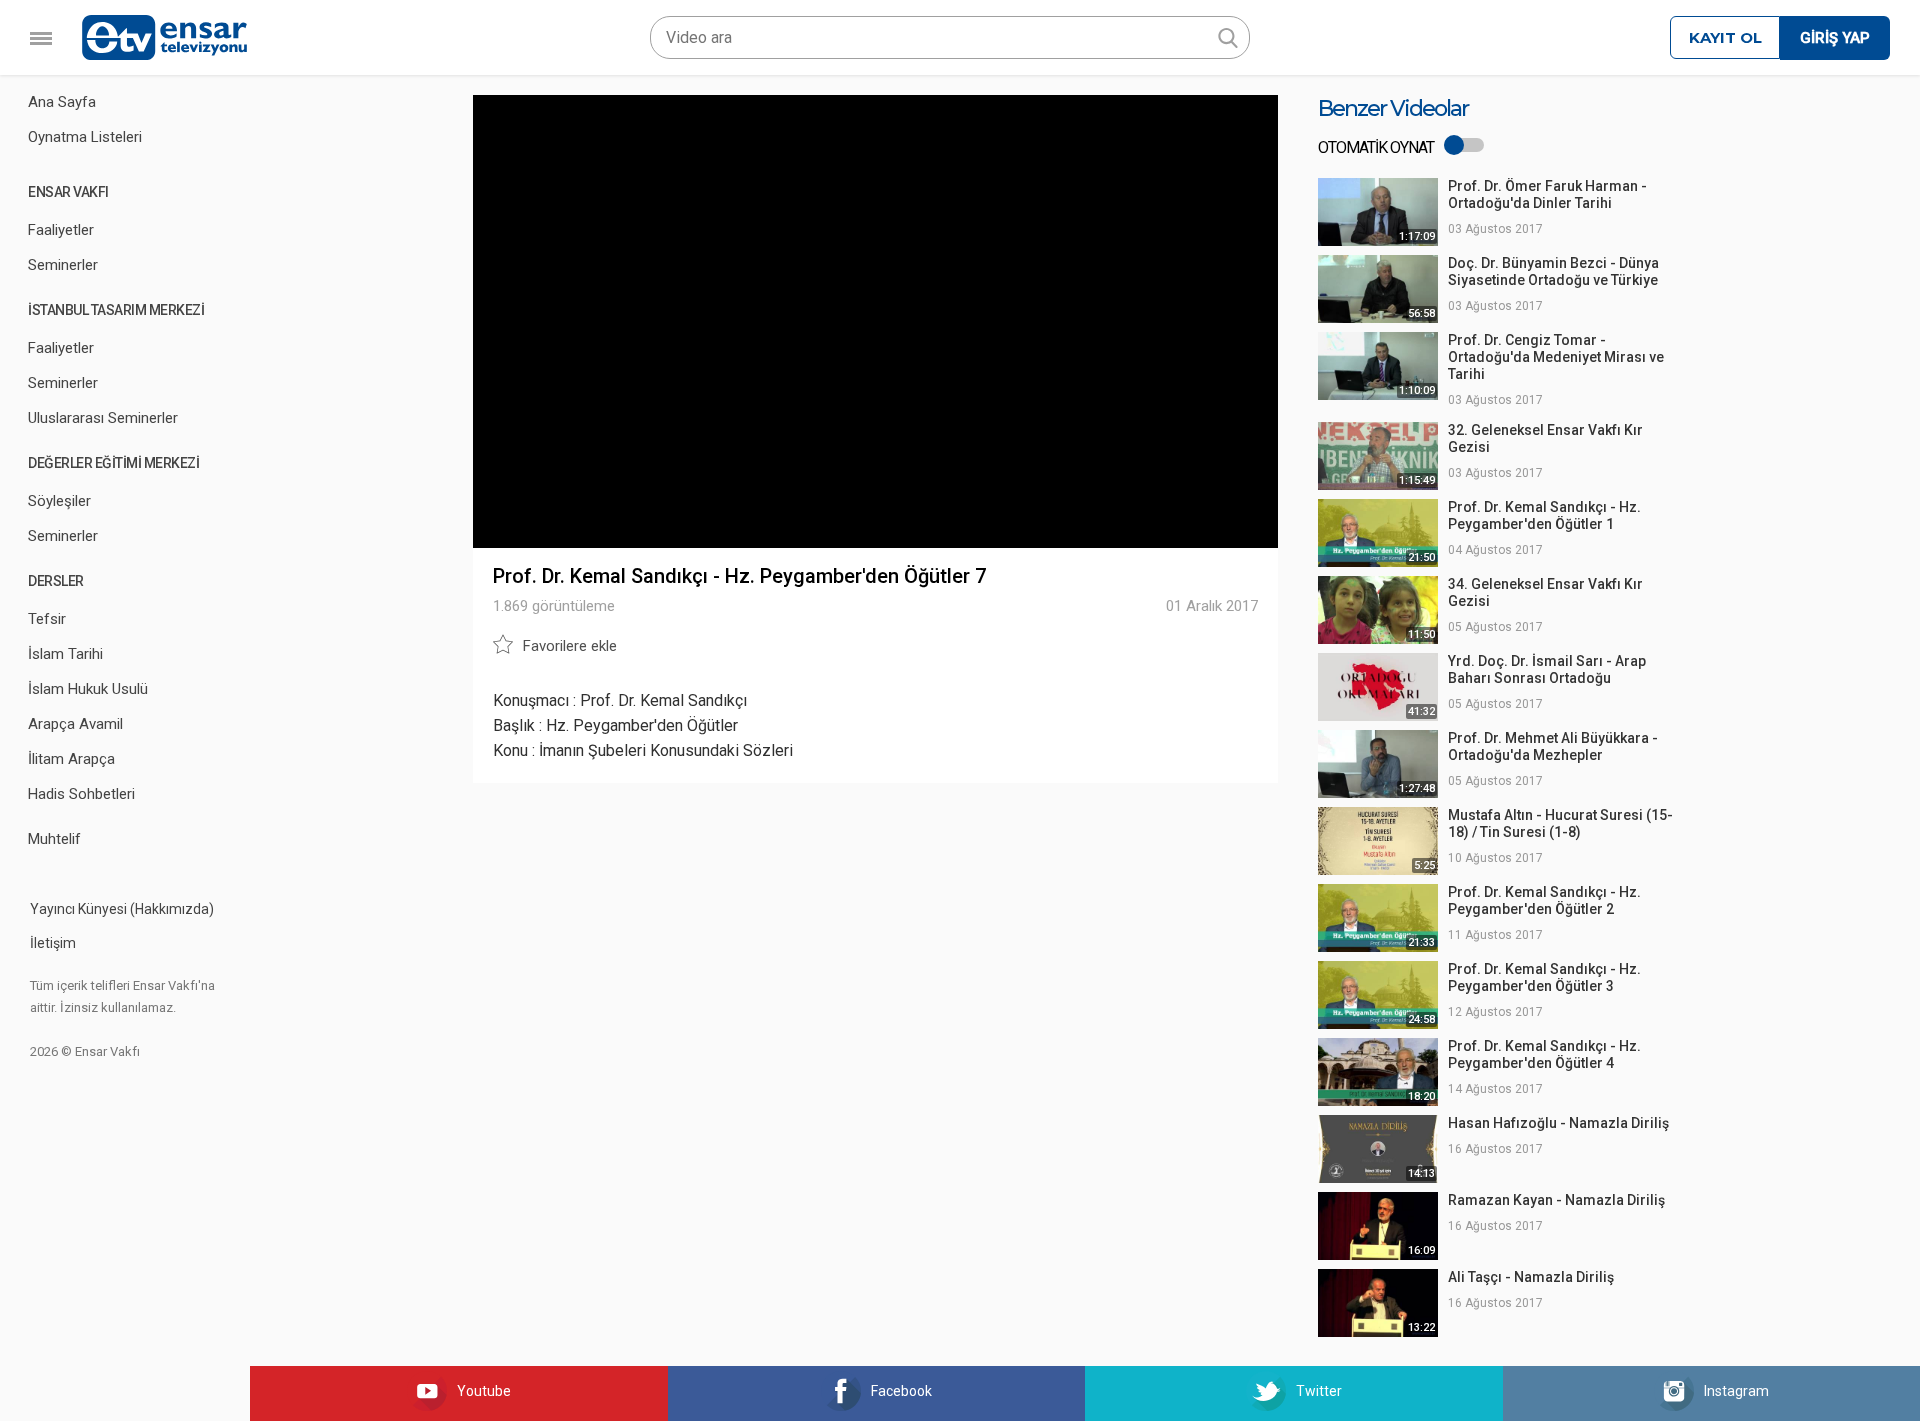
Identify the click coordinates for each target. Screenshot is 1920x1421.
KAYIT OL (1725, 37)
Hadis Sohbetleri (81, 794)
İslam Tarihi (65, 654)
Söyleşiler (59, 501)
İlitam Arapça (71, 759)
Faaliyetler (61, 230)
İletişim (53, 943)
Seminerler (63, 265)
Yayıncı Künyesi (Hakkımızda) (122, 909)
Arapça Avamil (75, 724)
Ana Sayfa (62, 102)
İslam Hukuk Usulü (88, 689)
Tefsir (47, 619)
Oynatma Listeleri (85, 137)
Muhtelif (54, 839)
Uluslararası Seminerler (103, 418)
